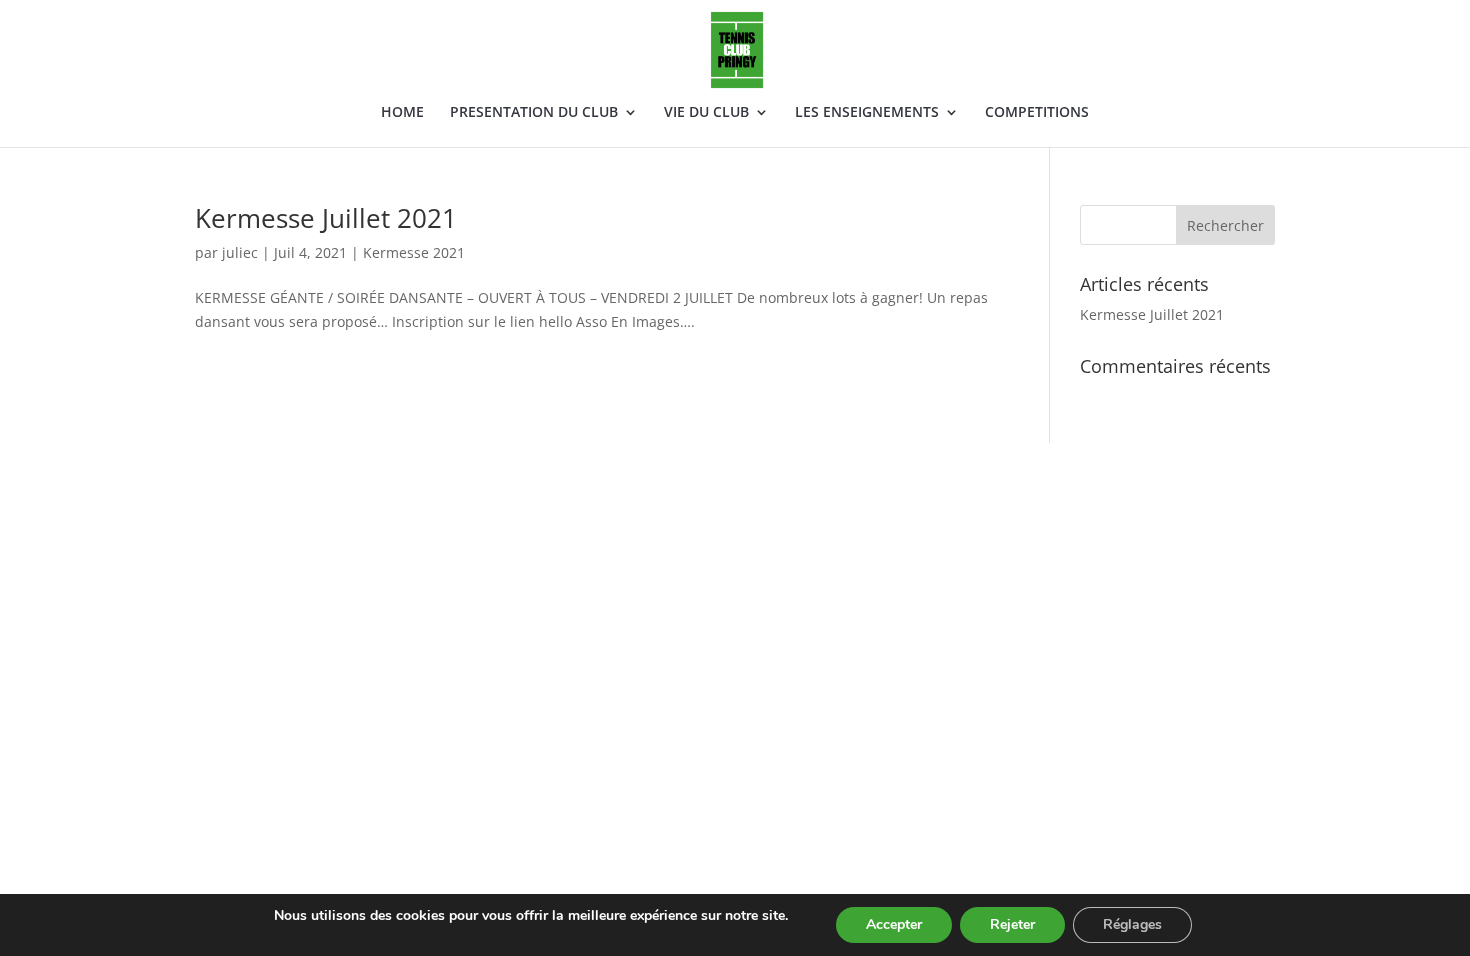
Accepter (894, 924)
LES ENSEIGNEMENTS (867, 113)
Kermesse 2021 (414, 252)
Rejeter (1012, 924)
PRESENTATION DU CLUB (534, 113)
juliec (240, 252)
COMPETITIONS (1037, 113)
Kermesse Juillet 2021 (326, 218)
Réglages (1132, 924)
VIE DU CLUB (706, 113)
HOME (402, 113)
